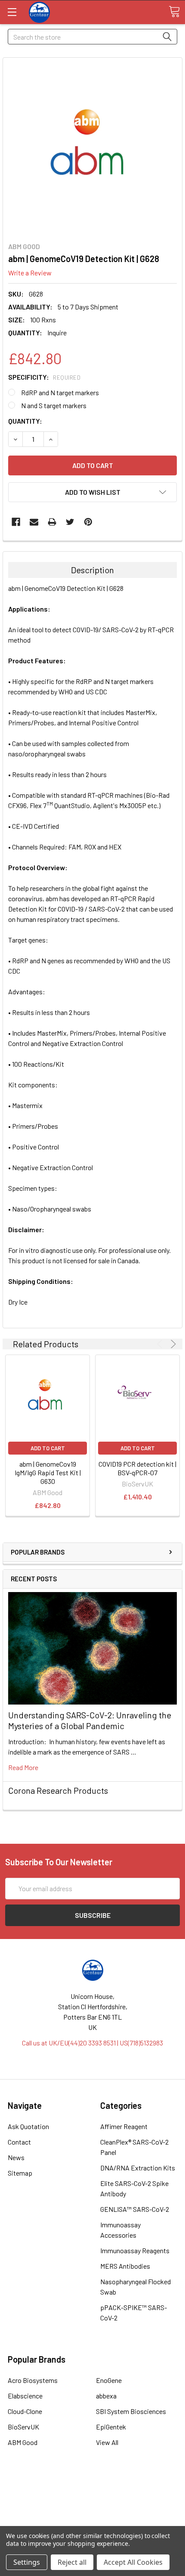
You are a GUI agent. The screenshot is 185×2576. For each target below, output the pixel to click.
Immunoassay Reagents (135, 2250)
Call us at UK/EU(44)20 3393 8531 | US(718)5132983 (92, 2043)
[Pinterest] (88, 522)
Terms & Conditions (93, 2489)
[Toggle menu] (12, 12)
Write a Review (30, 273)
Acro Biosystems (33, 2380)
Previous (161, 1344)
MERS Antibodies (125, 2266)
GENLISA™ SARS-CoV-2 (135, 2209)
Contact (19, 2142)
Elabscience (25, 2396)
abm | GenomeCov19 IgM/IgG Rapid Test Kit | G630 (48, 1472)
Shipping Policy (93, 2499)
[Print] (52, 522)
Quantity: (25, 421)
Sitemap (20, 2173)
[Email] (34, 522)
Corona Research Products (58, 1790)
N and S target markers (54, 405)
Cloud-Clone (25, 2411)
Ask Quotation (28, 2126)
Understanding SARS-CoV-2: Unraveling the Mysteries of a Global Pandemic (90, 1720)
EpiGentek (111, 2427)
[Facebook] (16, 522)
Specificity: (44, 377)
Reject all (72, 2562)
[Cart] (174, 12)
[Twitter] (70, 522)
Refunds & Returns (93, 2509)
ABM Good (23, 2442)
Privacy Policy (92, 2520)
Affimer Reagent (124, 2126)
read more (23, 1767)
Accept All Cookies (133, 2562)
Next (172, 1344)
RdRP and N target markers (60, 392)
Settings (27, 2562)
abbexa (106, 2396)
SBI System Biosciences (131, 2411)
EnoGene (109, 2380)
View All (107, 2442)
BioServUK (23, 2427)
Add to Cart (48, 1448)
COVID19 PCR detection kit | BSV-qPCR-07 (137, 1468)
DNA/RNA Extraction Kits (138, 2168)
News (16, 2157)
